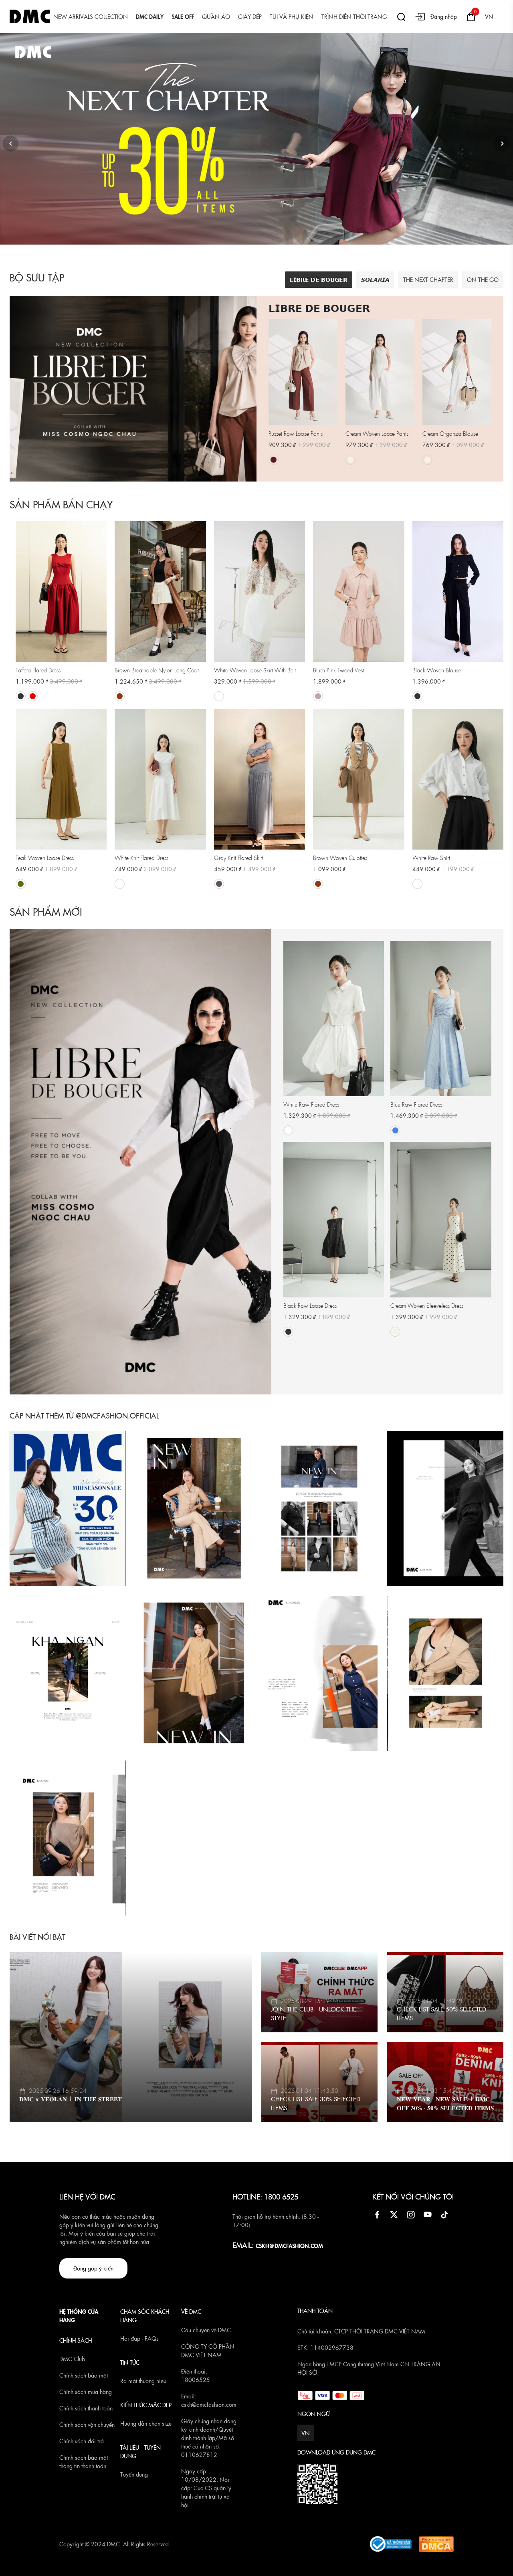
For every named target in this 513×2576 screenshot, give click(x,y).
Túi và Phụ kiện (292, 16)
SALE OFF (183, 16)
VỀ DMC (191, 2311)
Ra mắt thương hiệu (143, 2381)
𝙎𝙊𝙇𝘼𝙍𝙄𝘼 (375, 279)
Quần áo (216, 16)
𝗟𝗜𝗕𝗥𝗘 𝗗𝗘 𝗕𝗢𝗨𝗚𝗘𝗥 (319, 279)
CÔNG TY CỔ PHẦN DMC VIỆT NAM (208, 2350)
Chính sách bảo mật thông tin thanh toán (84, 2462)
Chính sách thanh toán (86, 2408)
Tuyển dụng (134, 2474)
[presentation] (10, 144)
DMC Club (72, 2359)
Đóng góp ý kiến (93, 2268)
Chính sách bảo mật (84, 2375)
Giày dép (250, 16)
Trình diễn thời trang (354, 16)
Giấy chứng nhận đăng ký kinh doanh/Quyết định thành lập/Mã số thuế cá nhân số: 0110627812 (209, 2438)
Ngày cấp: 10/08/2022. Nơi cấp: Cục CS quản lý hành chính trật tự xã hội (206, 2488)
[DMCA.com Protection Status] (436, 2543)
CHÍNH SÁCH (76, 2340)
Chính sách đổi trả (82, 2441)
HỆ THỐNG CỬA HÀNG (79, 2316)
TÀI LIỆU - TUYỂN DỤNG (140, 2452)
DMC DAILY (150, 16)
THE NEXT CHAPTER (428, 279)
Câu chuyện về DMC (206, 2330)
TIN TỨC (130, 2362)
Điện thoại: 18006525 (196, 2375)
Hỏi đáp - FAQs (139, 2338)
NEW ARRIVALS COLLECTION (91, 16)
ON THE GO (483, 279)
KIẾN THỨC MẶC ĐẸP (146, 2405)
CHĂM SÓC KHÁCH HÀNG (145, 2316)
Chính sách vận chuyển (87, 2424)
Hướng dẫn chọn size (146, 2423)
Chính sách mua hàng (86, 2392)
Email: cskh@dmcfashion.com (209, 2400)
